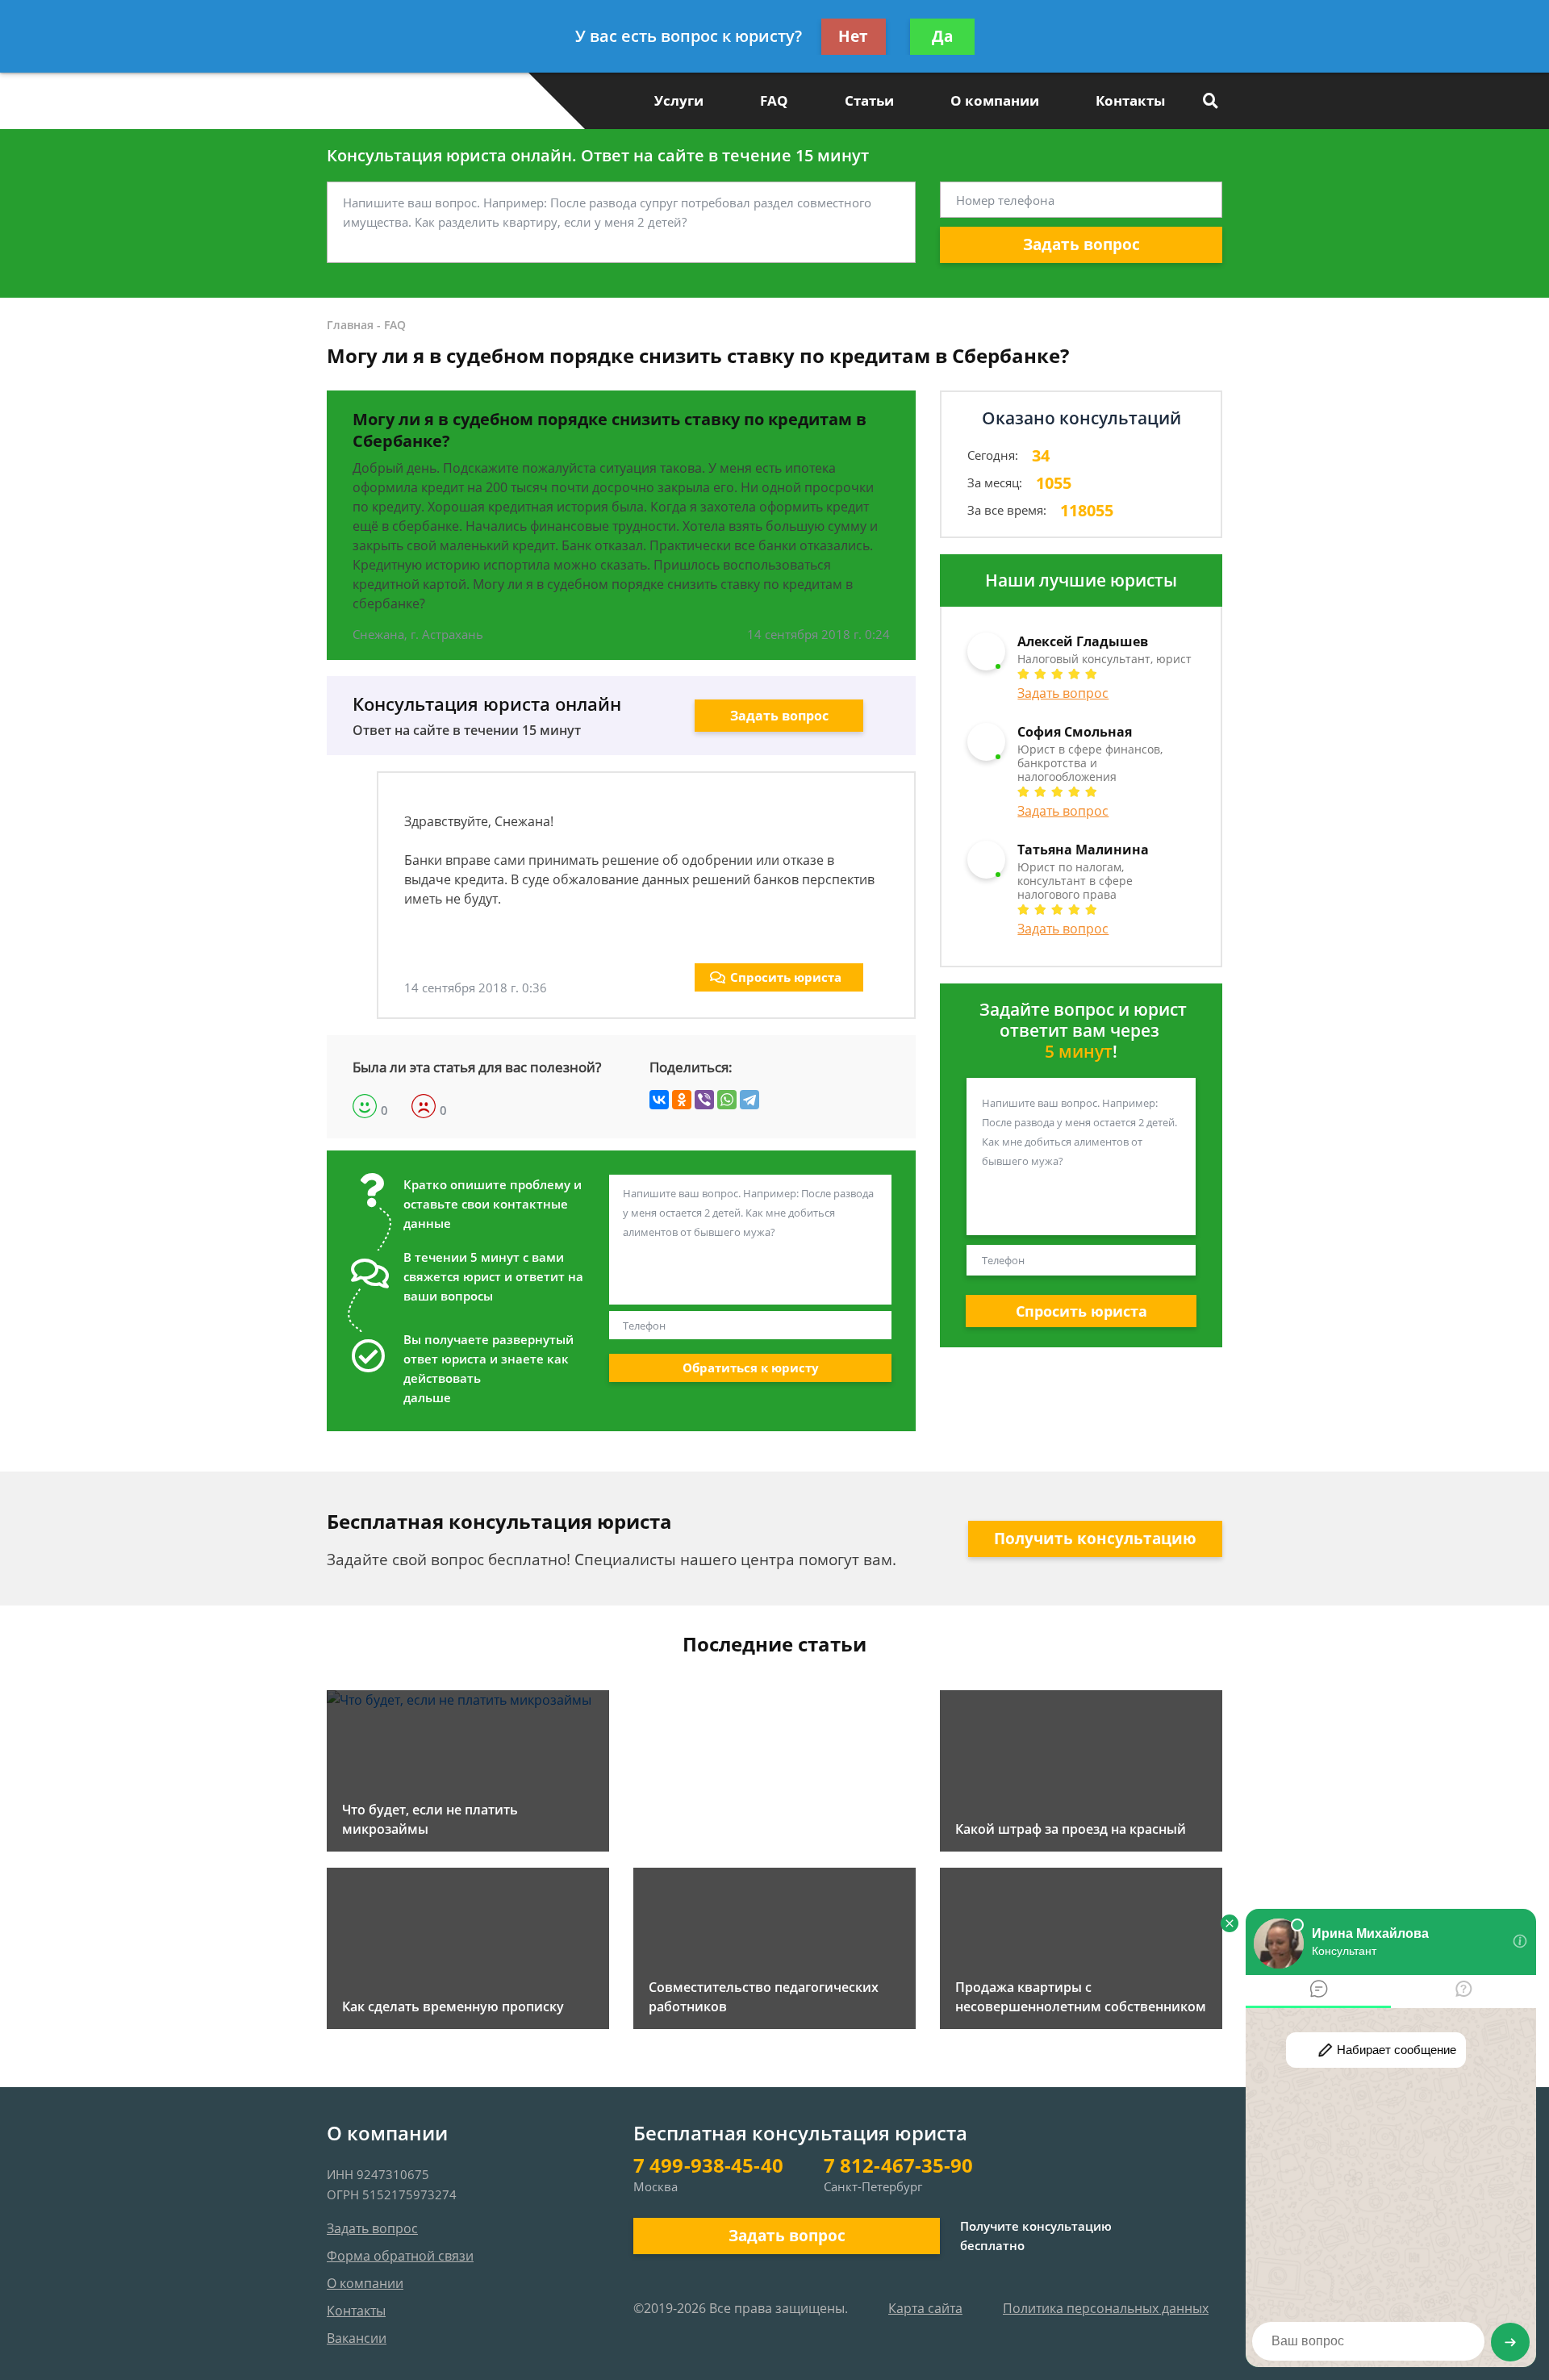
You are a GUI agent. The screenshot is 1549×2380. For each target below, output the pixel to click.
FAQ (774, 100)
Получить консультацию (1095, 1539)
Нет (853, 36)
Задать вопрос (1081, 244)
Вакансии (357, 2338)
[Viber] (704, 1100)
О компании (995, 100)
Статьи (869, 100)
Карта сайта (925, 2308)
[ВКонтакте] (659, 1100)
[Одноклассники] (682, 1100)
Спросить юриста (786, 977)
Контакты (1130, 100)
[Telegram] (749, 1100)
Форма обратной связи (400, 2256)
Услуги (679, 100)
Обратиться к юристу (751, 1367)
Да (942, 36)
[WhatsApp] (727, 1100)
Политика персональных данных (1106, 2308)
